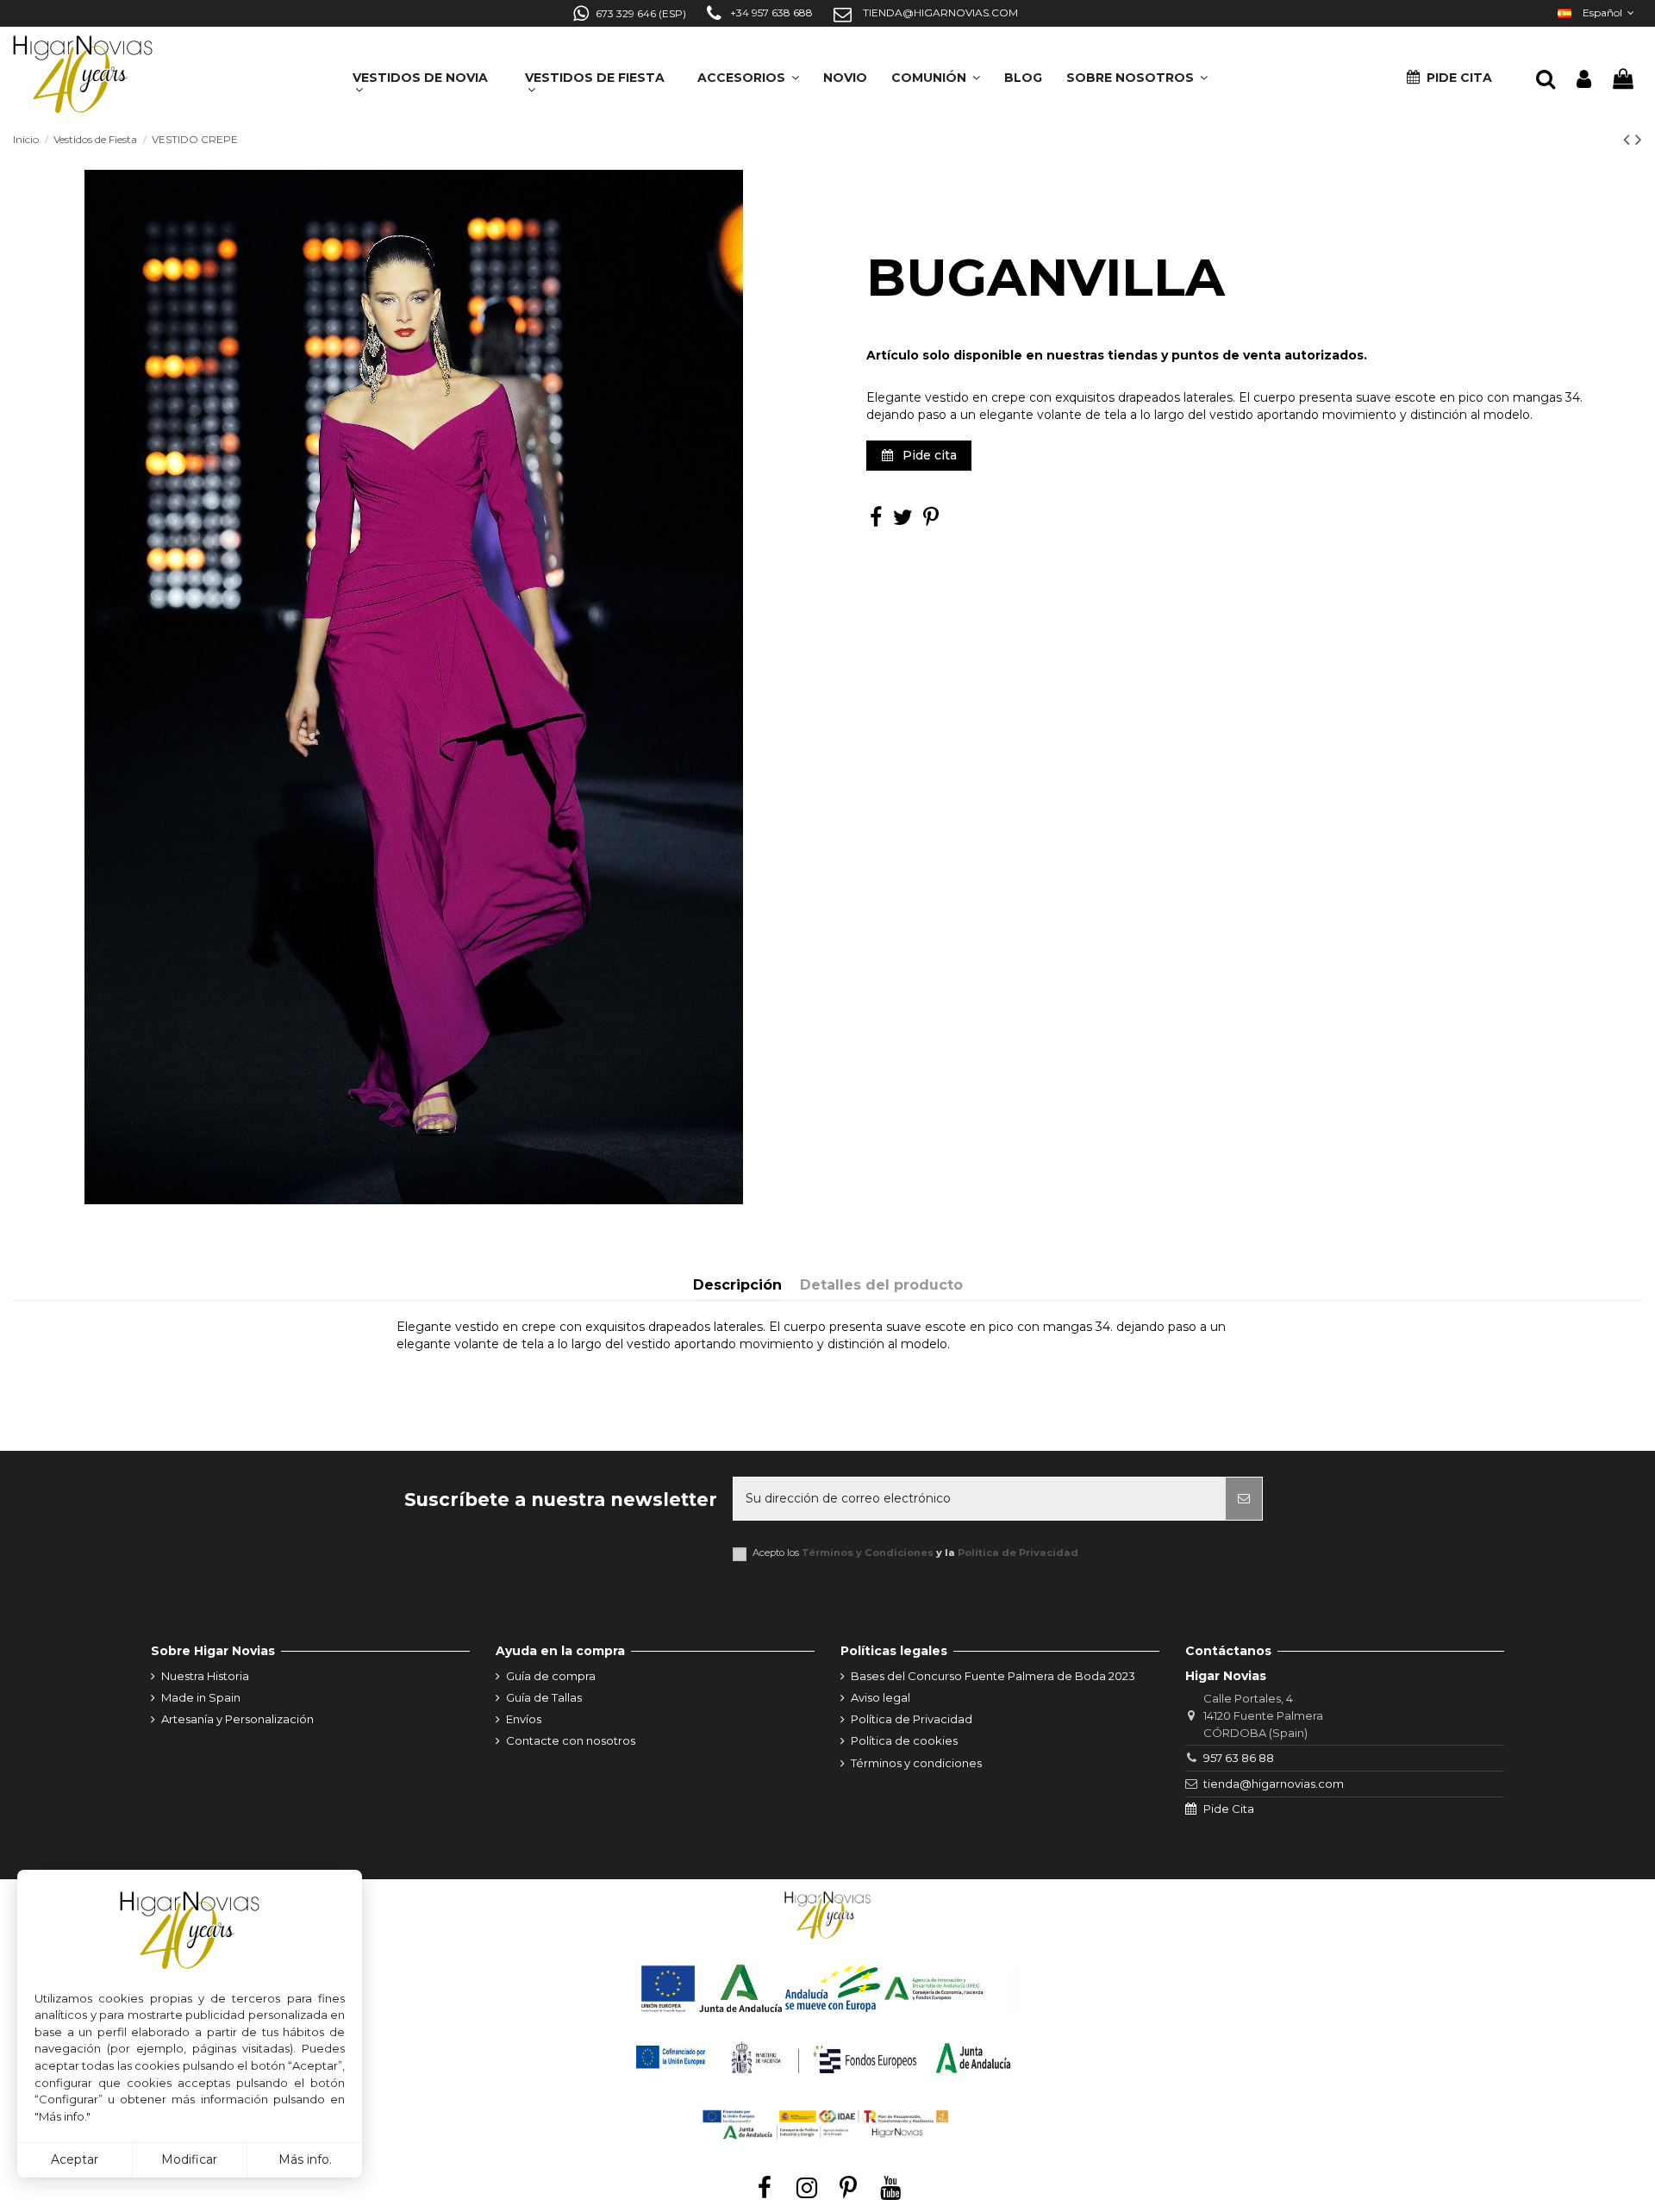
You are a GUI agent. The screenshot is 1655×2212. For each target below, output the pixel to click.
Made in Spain (201, 1697)
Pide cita (928, 455)
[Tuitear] (903, 521)
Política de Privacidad (1018, 1553)
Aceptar (75, 2159)
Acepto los (915, 1553)
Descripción (737, 1285)
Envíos (524, 1719)
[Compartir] (876, 521)
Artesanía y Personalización (237, 1719)
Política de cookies (904, 1740)
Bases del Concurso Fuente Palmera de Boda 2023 (993, 1676)
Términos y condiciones (916, 1763)
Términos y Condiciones (868, 1553)
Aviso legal (881, 1697)
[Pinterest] (931, 521)
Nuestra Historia (205, 1676)
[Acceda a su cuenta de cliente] (1584, 80)
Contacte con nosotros (571, 1740)
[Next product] (1639, 139)
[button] (1137, 72)
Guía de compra (551, 1676)
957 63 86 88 (1239, 1758)
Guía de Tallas (544, 1697)
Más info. (305, 2159)
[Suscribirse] (1244, 1499)
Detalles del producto (881, 1285)
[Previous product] (1629, 139)
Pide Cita (1229, 1809)
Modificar (189, 2159)
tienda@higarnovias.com (1274, 1784)
